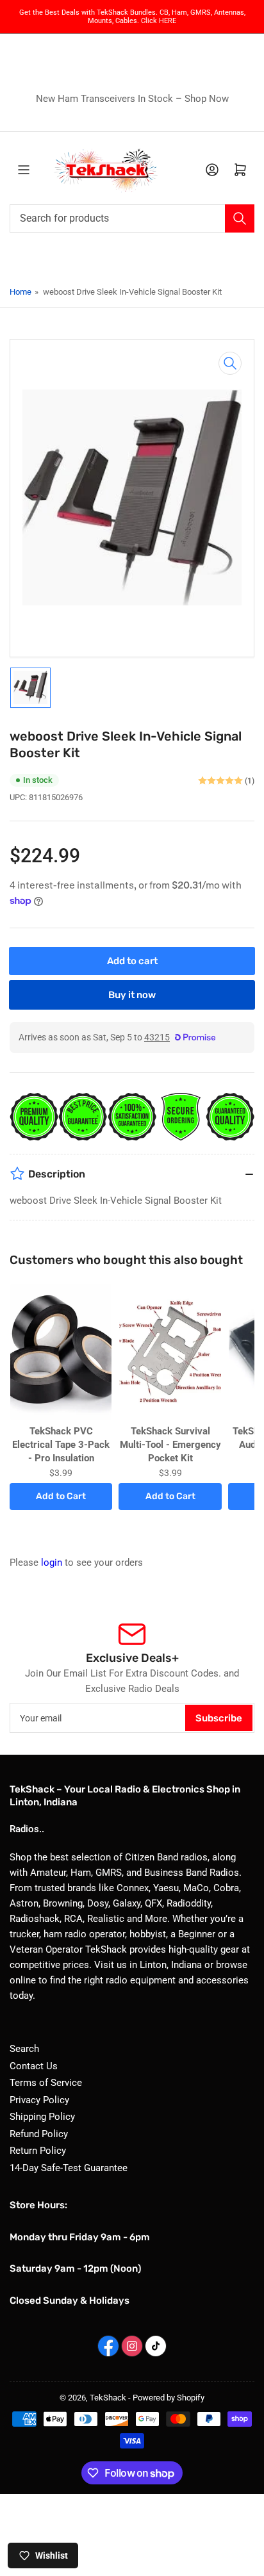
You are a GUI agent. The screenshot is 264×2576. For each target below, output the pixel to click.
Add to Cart (61, 1496)
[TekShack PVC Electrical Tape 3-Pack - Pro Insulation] (61, 1352)
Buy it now (132, 995)
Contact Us (34, 2066)
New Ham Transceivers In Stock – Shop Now (132, 99)
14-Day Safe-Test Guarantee (69, 2168)
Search (24, 2049)
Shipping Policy (42, 2117)
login (52, 1563)
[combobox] (132, 218)
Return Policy (38, 2151)
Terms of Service (46, 2083)
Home (21, 292)
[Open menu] (24, 170)
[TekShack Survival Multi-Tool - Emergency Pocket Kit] (170, 1352)
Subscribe (219, 1718)
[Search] (240, 218)
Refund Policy (39, 2134)
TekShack (108, 2398)
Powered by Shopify (169, 2398)
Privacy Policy (39, 2100)
